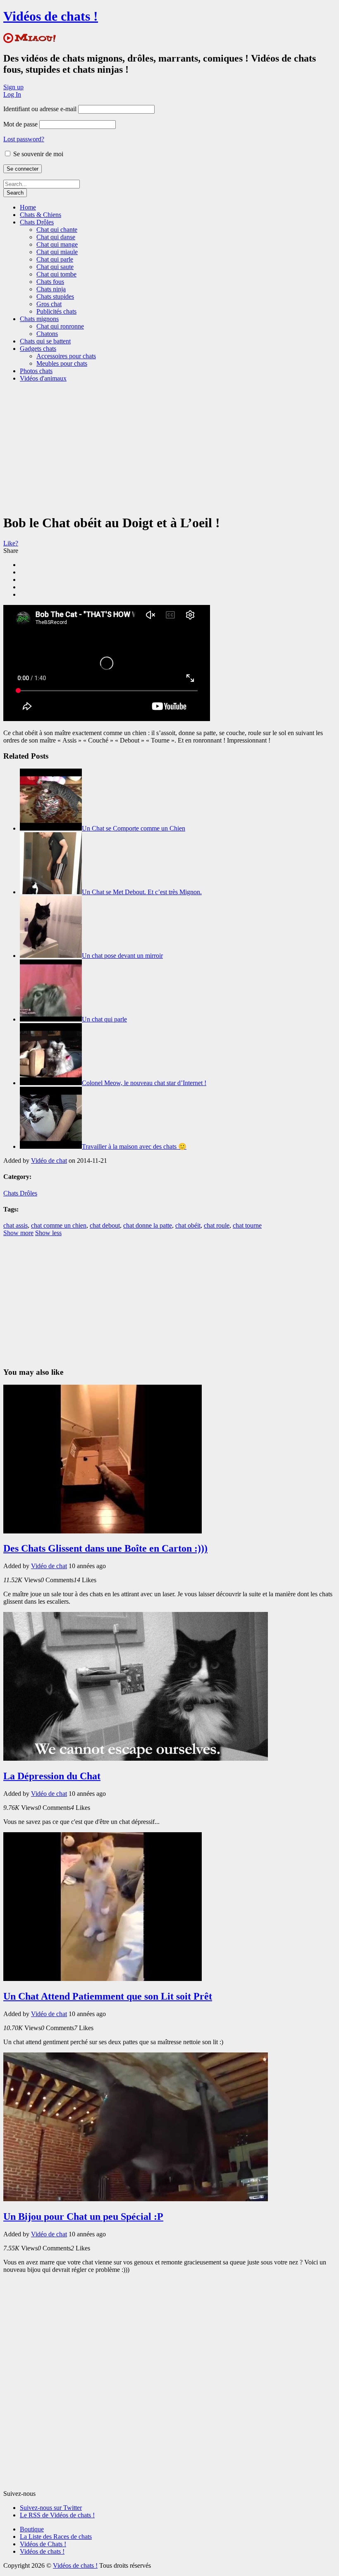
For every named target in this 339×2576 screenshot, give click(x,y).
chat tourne (247, 1225)
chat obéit (188, 1225)
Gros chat (49, 304)
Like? (11, 543)
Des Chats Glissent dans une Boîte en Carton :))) (105, 1548)
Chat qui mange (57, 244)
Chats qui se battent (45, 341)
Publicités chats (56, 311)
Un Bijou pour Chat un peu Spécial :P (83, 2217)
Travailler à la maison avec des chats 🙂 (134, 1146)
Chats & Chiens (41, 215)
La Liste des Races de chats (56, 2537)
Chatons (47, 334)
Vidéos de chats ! (51, 16)
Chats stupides (55, 296)
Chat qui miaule (57, 252)
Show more (18, 1233)
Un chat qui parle (104, 1019)
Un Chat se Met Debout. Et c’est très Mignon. (142, 892)
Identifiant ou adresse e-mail (40, 109)
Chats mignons (39, 319)
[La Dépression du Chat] (136, 1758)
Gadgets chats (38, 349)
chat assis (16, 1225)
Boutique (32, 2529)
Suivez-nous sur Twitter (51, 2508)
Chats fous (50, 282)
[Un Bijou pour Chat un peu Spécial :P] (136, 2199)
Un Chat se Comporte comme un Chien (134, 828)
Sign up (13, 87)
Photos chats (36, 371)
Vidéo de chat (49, 1161)
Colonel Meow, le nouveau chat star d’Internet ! (144, 1083)
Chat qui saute (55, 267)
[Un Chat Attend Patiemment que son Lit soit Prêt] (103, 1979)
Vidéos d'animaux (43, 378)
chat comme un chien (59, 1225)
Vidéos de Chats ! (43, 2544)
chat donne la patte (148, 1225)
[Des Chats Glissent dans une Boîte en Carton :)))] (103, 1531)
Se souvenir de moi (37, 154)
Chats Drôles (37, 222)
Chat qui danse (56, 237)
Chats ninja (51, 289)
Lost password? (24, 139)
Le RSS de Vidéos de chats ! (57, 2515)
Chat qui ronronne (60, 326)
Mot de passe (20, 124)
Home (28, 207)
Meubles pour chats (62, 363)
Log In (12, 94)
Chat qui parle (55, 259)
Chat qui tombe (56, 274)
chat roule (217, 1225)
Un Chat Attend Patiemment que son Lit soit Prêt (108, 1996)
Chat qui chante (57, 230)
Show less (48, 1233)
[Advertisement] (171, 447)
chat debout (105, 1225)
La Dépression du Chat (52, 1776)
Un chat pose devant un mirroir (122, 956)
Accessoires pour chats (66, 356)
